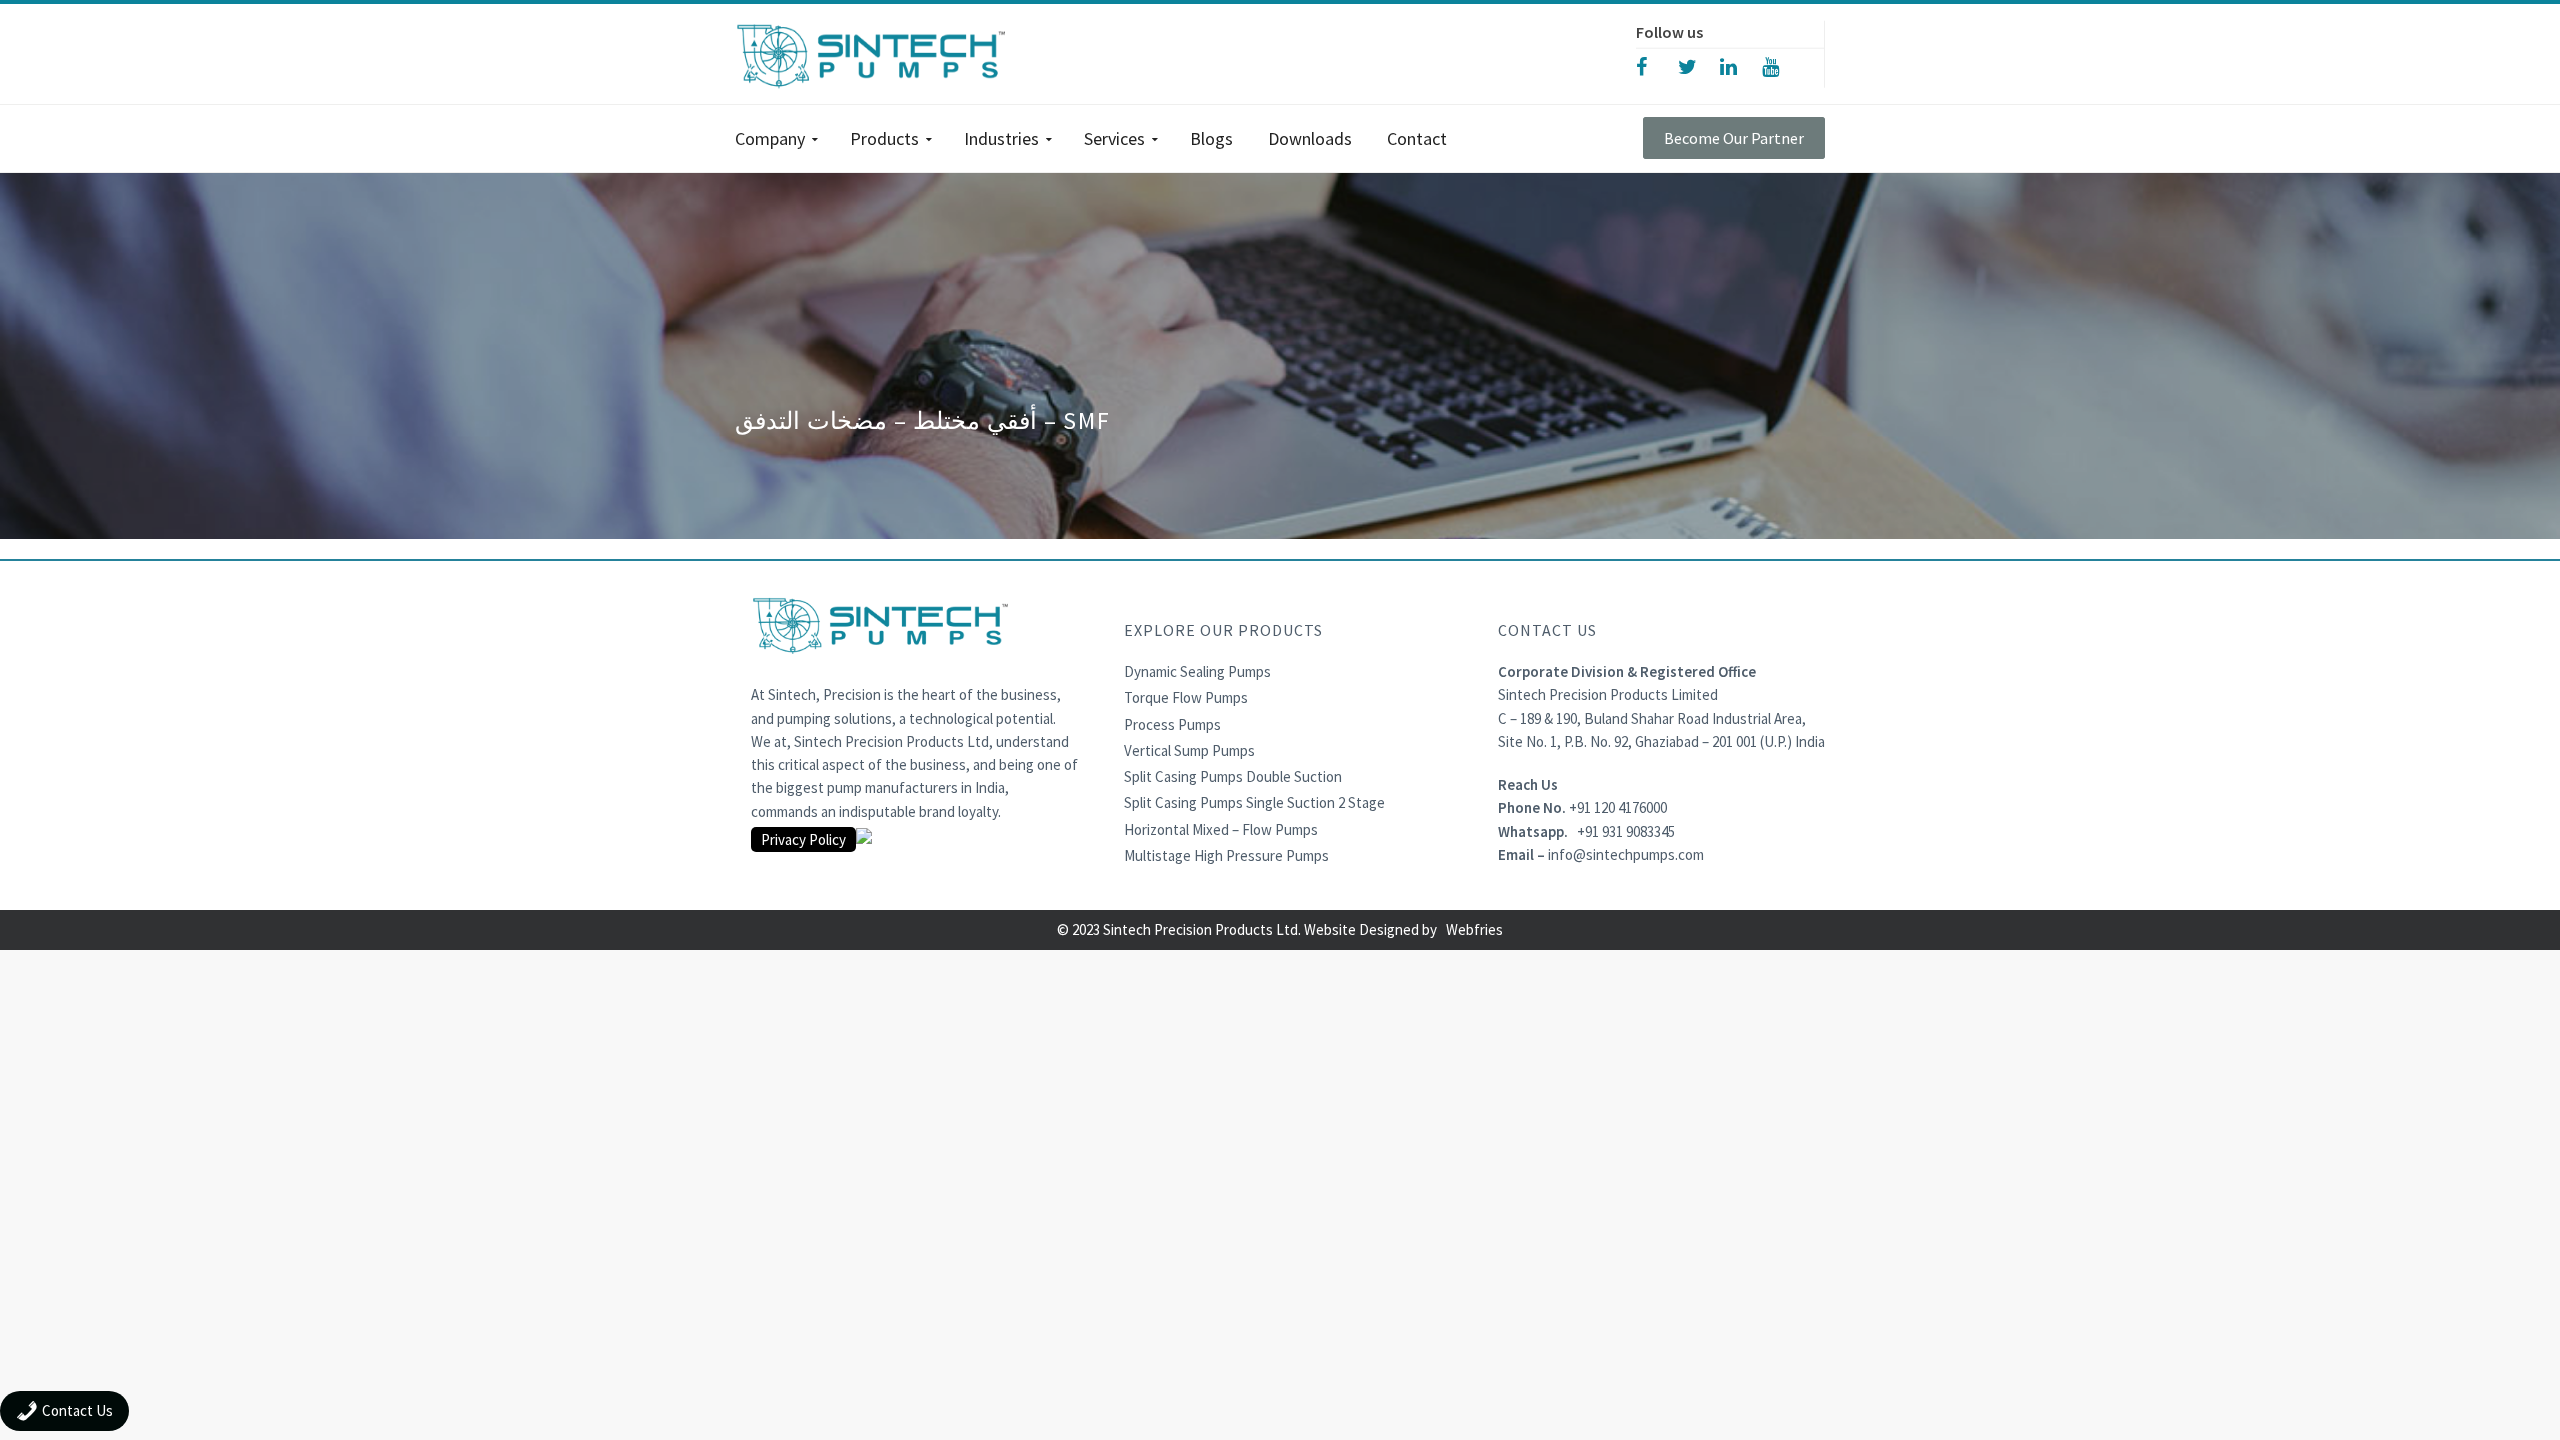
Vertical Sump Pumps (1189, 750)
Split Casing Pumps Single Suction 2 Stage (1254, 802)
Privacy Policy (803, 839)
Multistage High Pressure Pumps (1226, 855)
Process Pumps (1172, 724)
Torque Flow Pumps (1186, 697)
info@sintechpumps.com (1626, 854)
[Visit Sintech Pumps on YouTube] (1783, 65)
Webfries (1474, 929)
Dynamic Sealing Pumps (1197, 671)
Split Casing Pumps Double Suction (1233, 776)
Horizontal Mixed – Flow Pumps (1221, 829)
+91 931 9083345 (1626, 831)
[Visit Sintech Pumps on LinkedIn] (1741, 65)
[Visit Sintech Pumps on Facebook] (1657, 65)
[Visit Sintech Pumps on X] (1699, 65)
